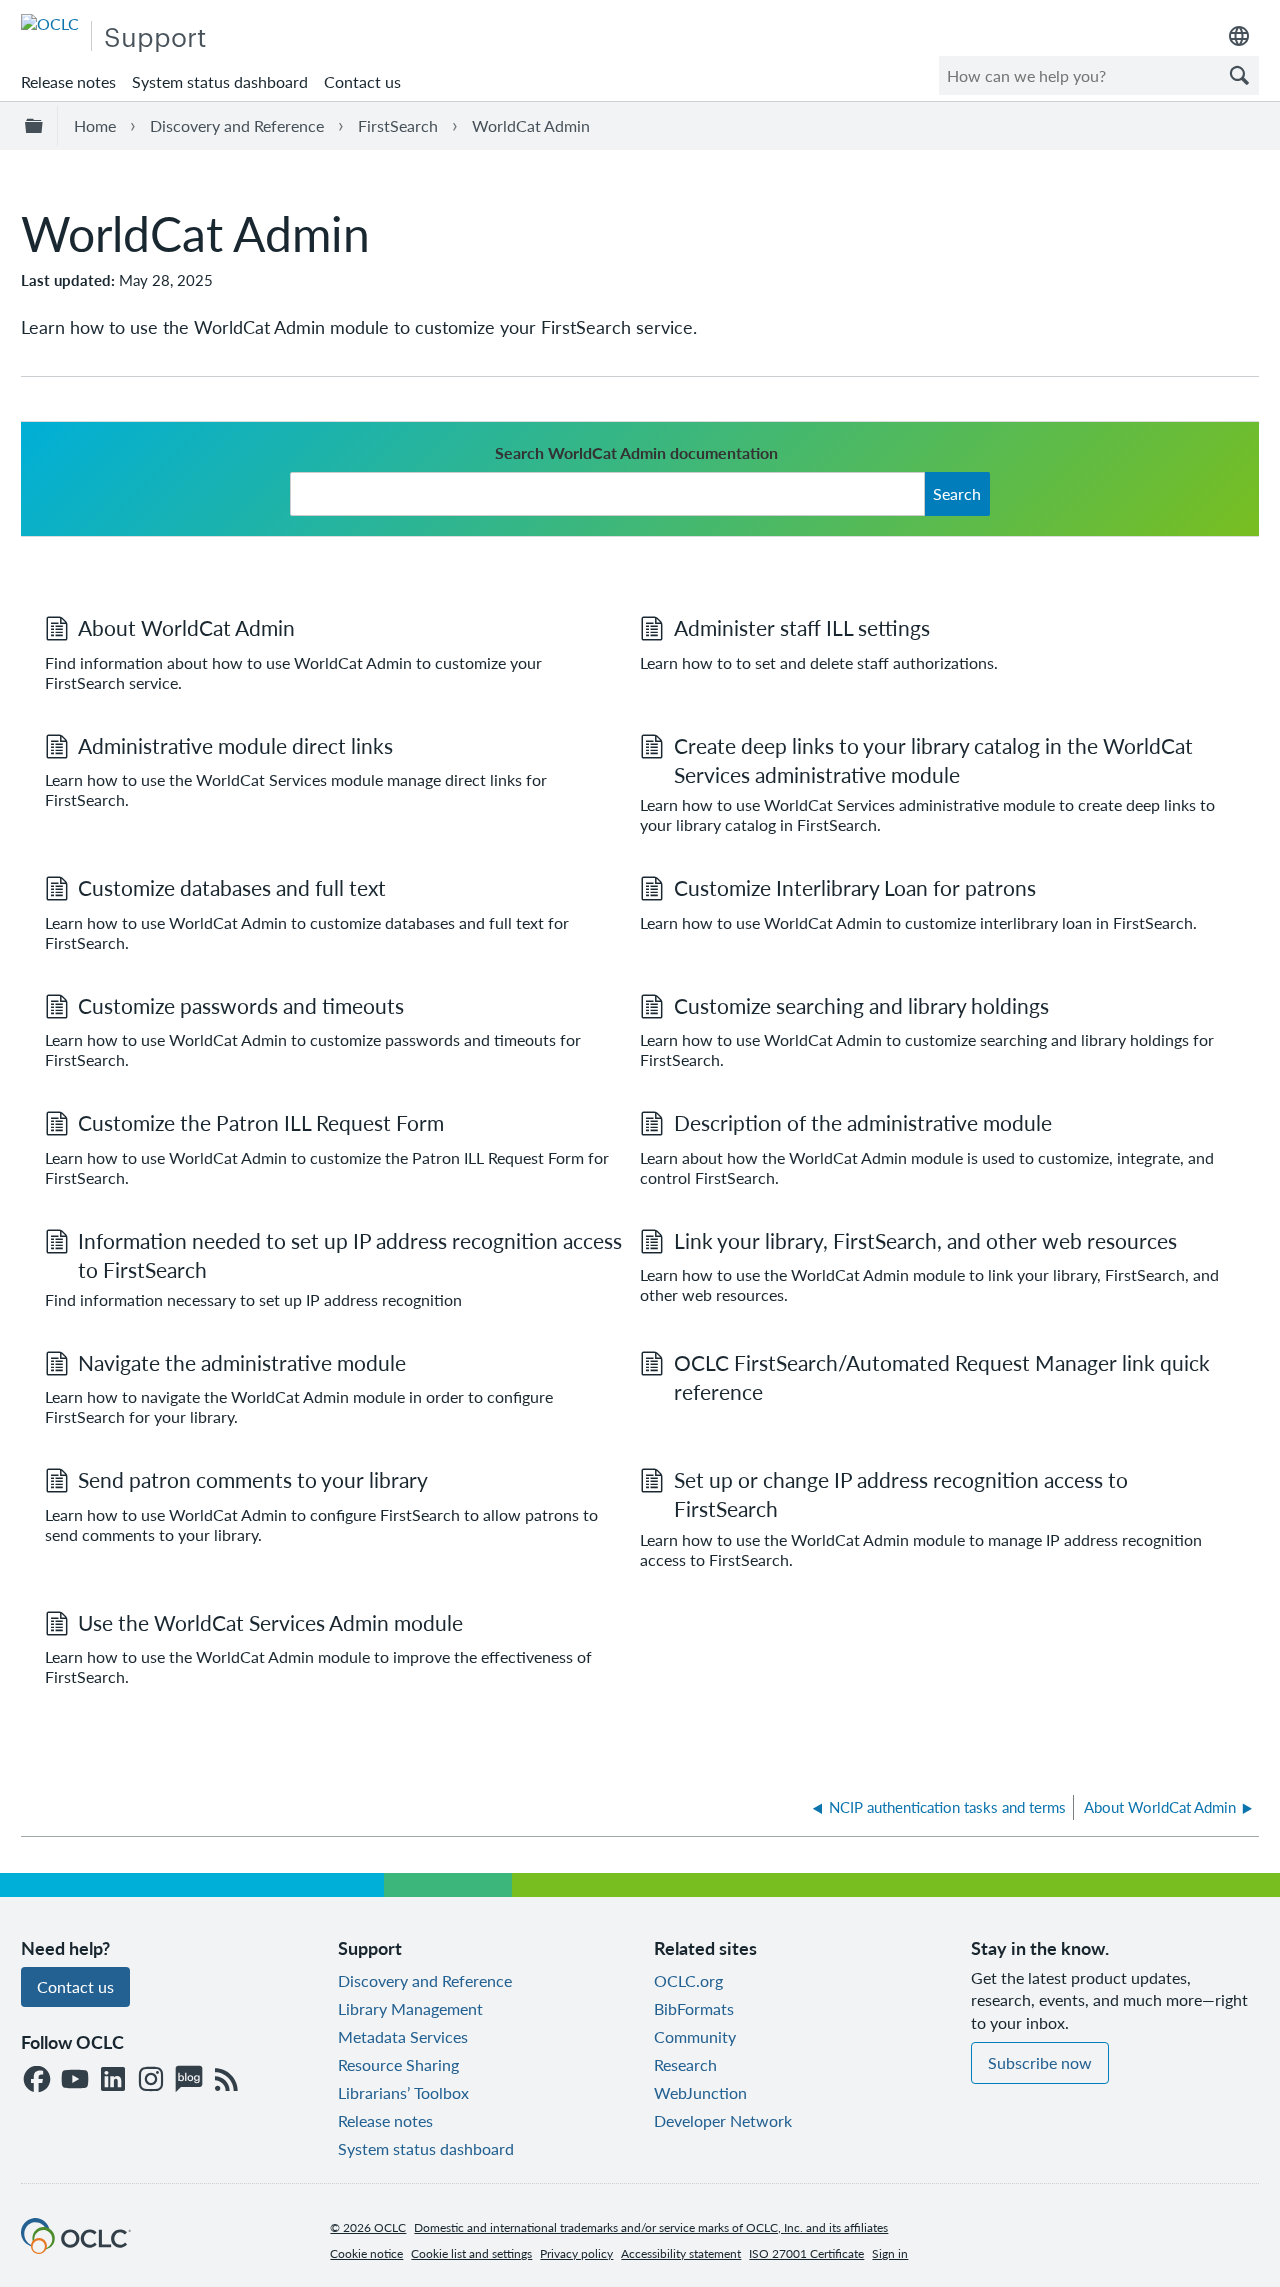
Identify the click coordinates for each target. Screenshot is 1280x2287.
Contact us (362, 81)
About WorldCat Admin (186, 627)
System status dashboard (220, 81)
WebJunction (700, 2092)
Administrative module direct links (235, 745)
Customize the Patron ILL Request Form (261, 1122)
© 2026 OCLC (368, 2227)
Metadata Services (403, 2036)
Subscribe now (1040, 2062)
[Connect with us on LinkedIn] (113, 2080)
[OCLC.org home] (50, 23)
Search (957, 493)
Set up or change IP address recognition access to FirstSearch (901, 1494)
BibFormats (694, 2008)
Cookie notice (366, 2253)
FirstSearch (398, 125)
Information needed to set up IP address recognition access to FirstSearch (350, 1255)
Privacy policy (576, 2253)
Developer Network (723, 2120)
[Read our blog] (189, 2080)
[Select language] (1239, 36)
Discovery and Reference (237, 125)
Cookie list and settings (471, 2253)
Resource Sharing (398, 2064)
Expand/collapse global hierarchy (37, 126)
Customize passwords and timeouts (241, 1005)
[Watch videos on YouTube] (75, 2080)
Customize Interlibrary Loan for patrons (855, 887)
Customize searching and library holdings (861, 1005)
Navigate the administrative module (242, 1362)
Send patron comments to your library (253, 1479)
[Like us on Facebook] (37, 2080)
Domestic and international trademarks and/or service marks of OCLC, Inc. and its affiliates (651, 2227)
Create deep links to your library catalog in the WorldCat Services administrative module (933, 760)
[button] (1239, 75)
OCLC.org (688, 1980)
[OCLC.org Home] (76, 2247)
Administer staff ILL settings (802, 627)
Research (685, 2064)
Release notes (68, 81)
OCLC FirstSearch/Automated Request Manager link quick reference (942, 1377)
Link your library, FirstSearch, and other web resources (925, 1240)
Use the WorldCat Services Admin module (270, 1622)
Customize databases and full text (232, 887)
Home (95, 125)
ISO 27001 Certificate (806, 2253)
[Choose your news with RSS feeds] (227, 2080)
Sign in (890, 2253)
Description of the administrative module (863, 1122)
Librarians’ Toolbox (403, 2092)
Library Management (410, 2008)
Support (155, 35)
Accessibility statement (681, 2253)
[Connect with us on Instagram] (151, 2080)
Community (695, 2036)
